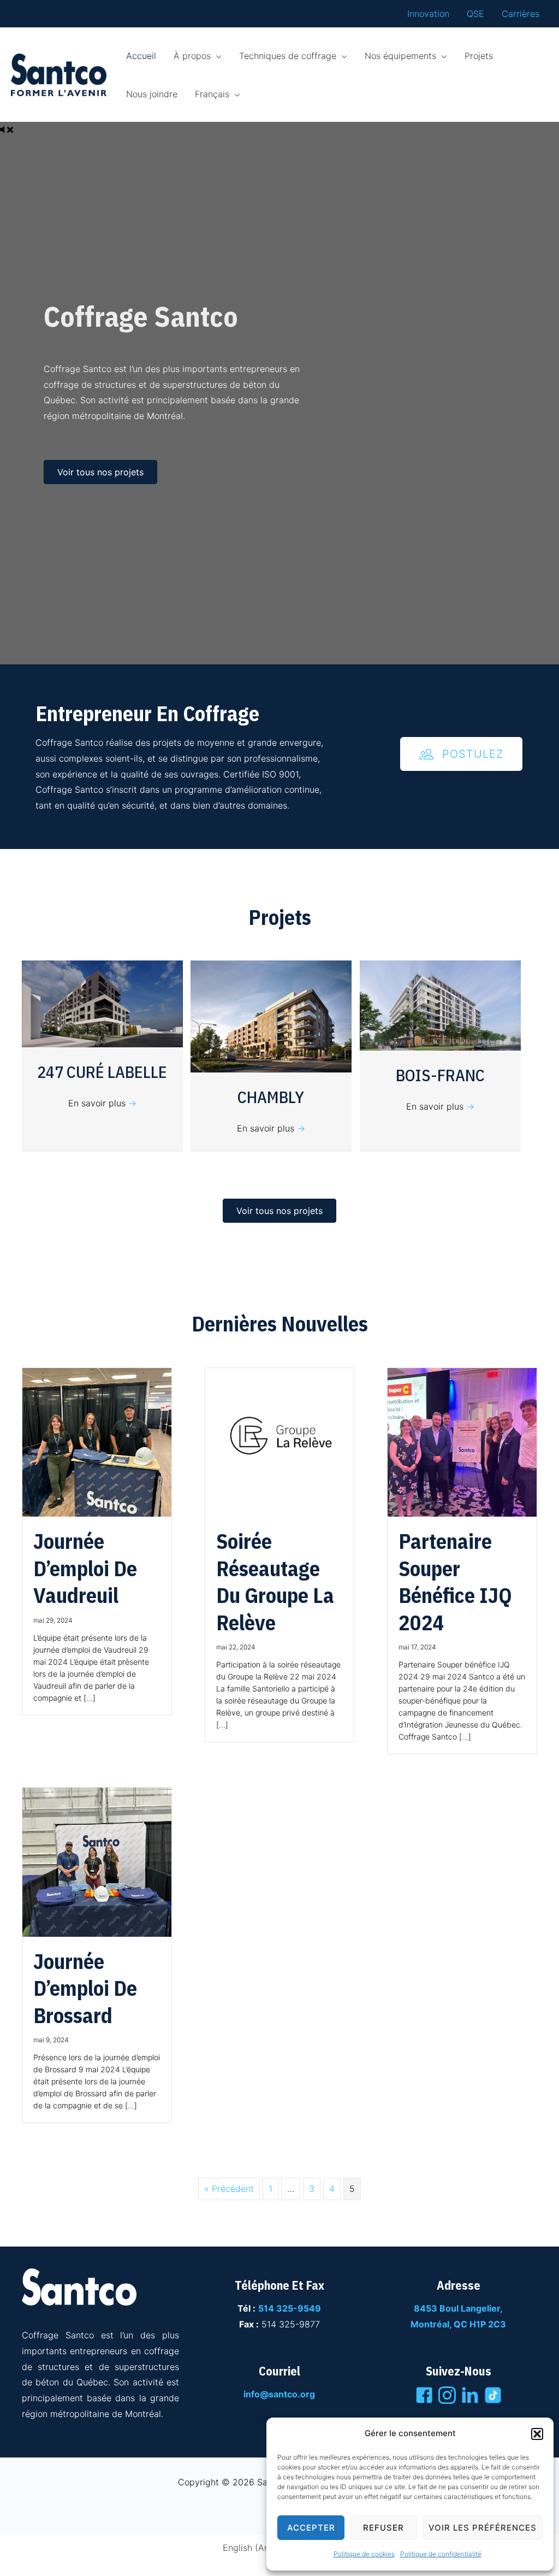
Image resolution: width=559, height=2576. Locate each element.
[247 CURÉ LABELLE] (102, 1003)
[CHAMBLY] (271, 1016)
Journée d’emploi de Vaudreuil (85, 1568)
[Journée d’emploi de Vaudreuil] (97, 1442)
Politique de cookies (364, 2554)
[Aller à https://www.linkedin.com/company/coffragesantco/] (470, 2397)
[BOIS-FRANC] (440, 1005)
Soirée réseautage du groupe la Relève (275, 1581)
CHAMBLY (271, 1097)
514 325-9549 (290, 2308)
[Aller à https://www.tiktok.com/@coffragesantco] (493, 2395)
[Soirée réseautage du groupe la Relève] (280, 1442)
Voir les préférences (483, 2528)
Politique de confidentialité (441, 2554)
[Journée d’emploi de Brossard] (97, 1861)
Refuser (383, 2528)
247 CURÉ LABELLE (102, 1072)
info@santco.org (279, 2394)
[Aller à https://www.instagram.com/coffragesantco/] (447, 2397)
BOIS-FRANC (440, 1075)
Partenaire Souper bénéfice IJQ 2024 (455, 1581)
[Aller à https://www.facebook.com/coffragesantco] (424, 2397)
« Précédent (229, 2189)
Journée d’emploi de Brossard (85, 1988)
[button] (537, 2434)
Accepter (311, 2528)
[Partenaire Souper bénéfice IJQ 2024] (462, 1442)
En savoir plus (102, 1103)
